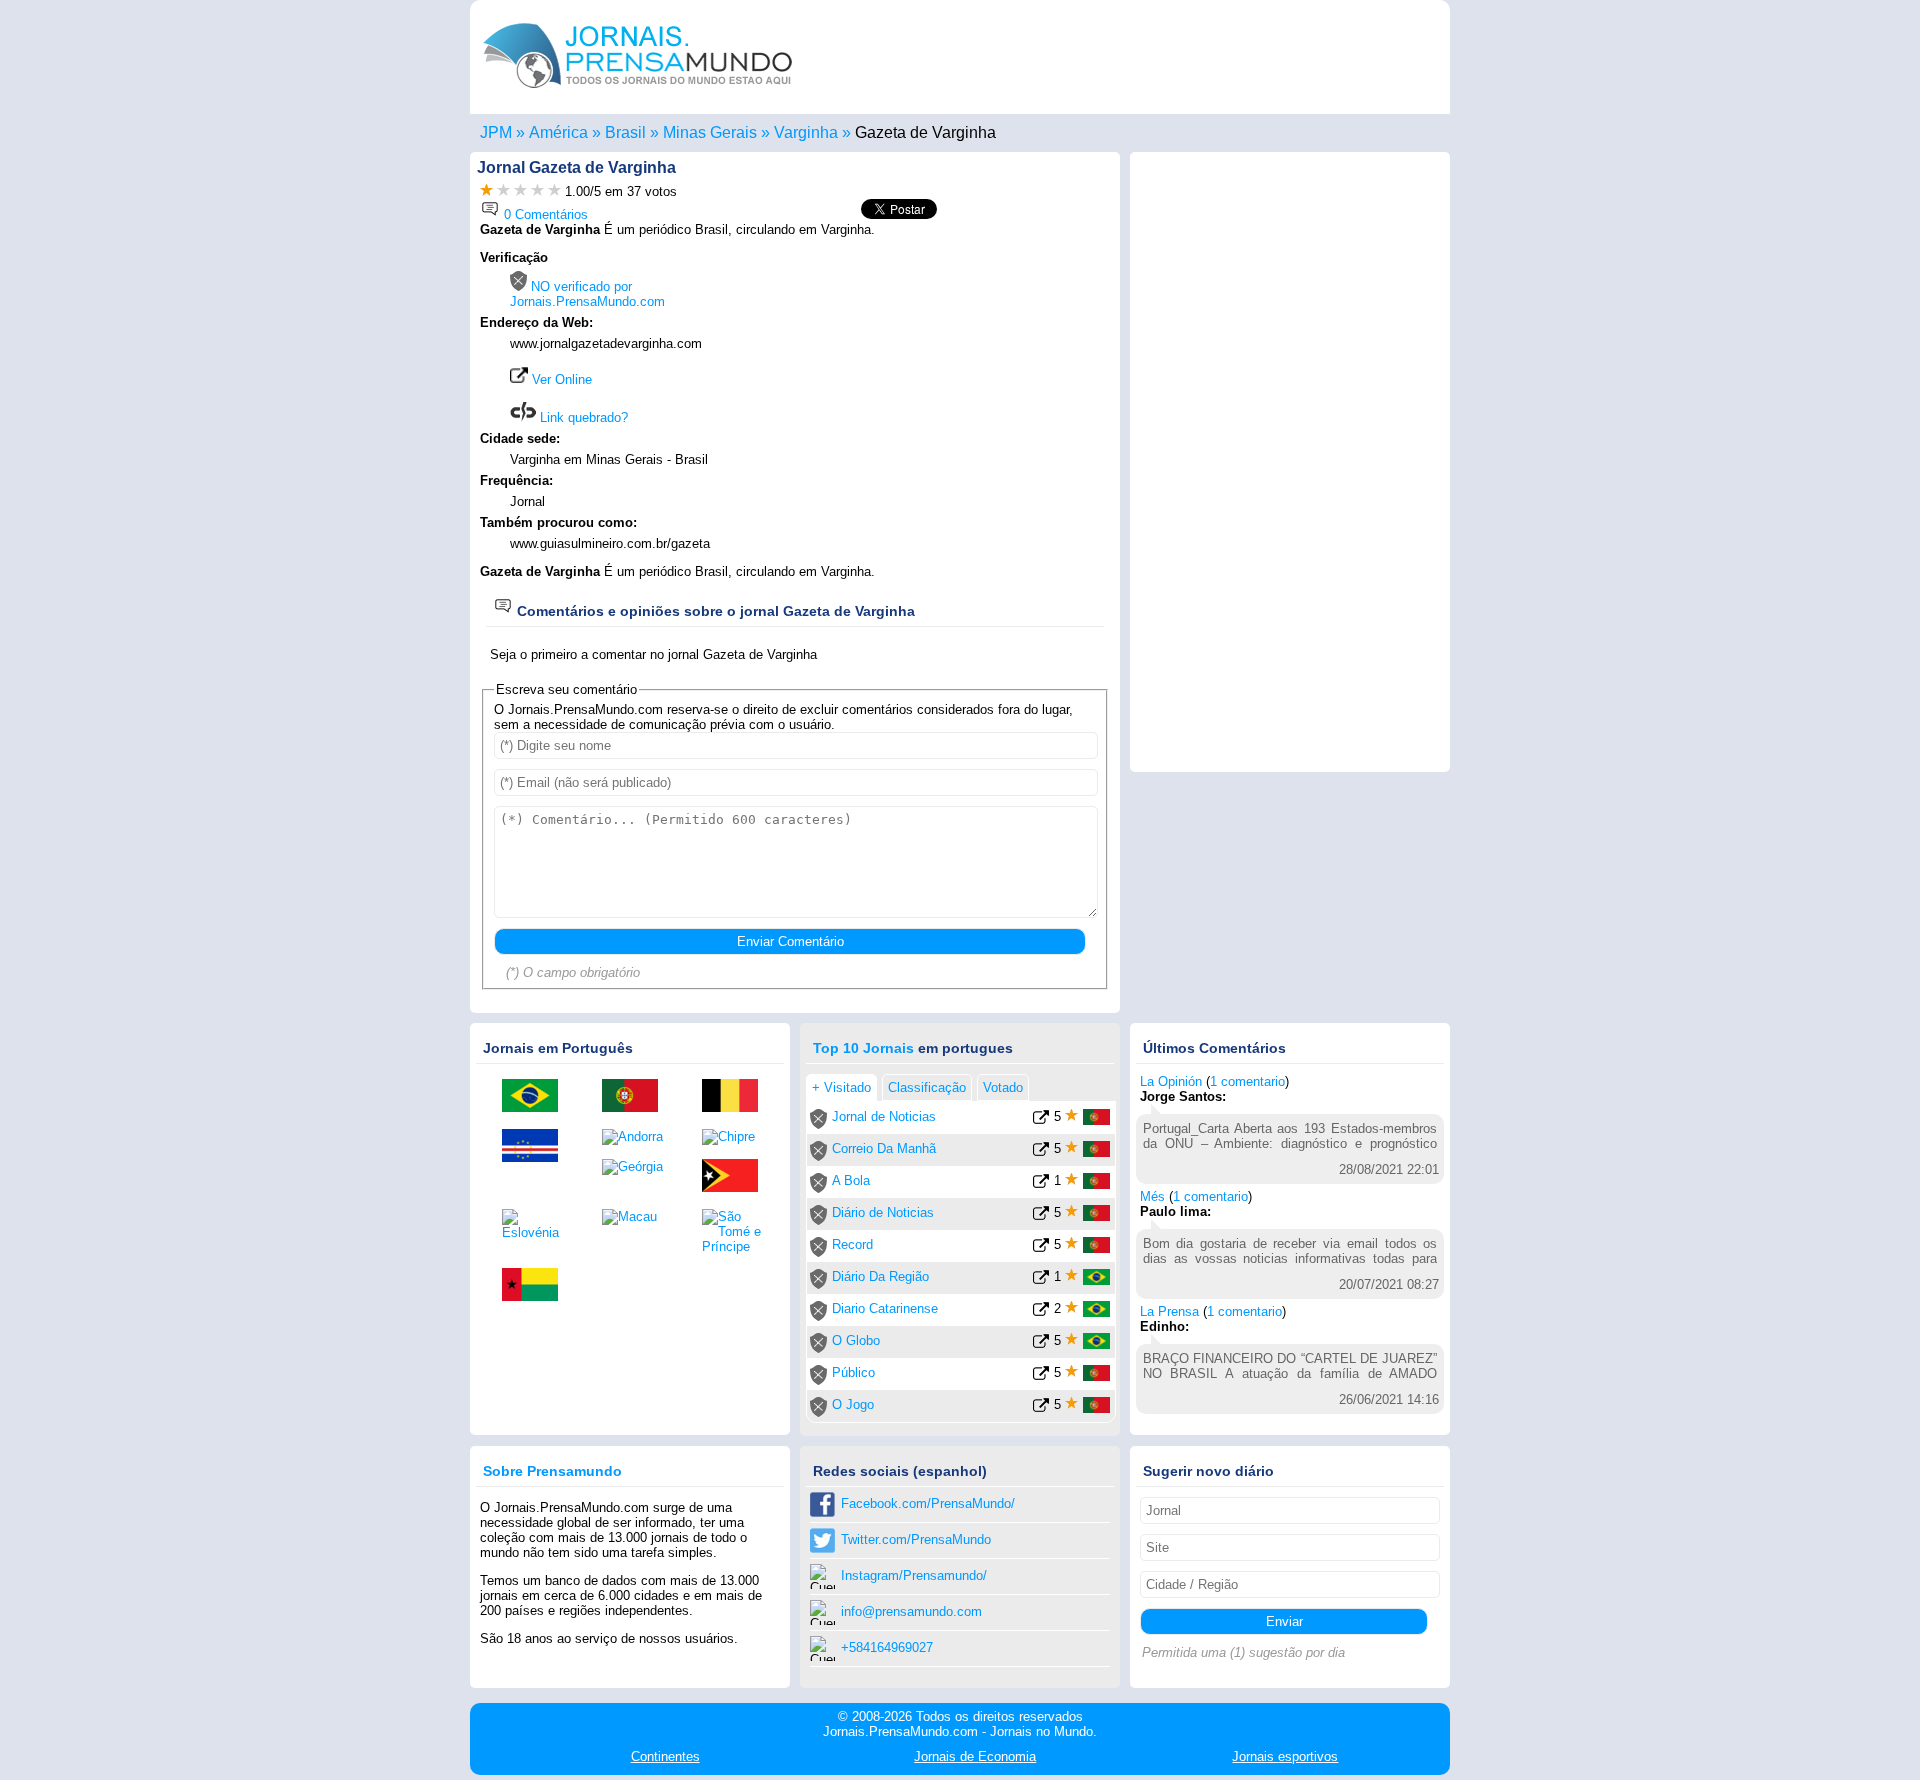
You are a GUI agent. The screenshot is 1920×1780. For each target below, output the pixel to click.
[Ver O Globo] (1041, 1344)
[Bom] (520, 191)
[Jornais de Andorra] (637, 1137)
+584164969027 (887, 1647)
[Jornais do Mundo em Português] (638, 93)
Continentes (665, 1756)
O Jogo (853, 1404)
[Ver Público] (1041, 1376)
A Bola (851, 1180)
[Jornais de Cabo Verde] (537, 1147)
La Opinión (1171, 1081)
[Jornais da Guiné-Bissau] (537, 1286)
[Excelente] (554, 191)
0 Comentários (544, 214)
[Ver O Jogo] (1041, 1408)
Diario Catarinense (885, 1308)
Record (852, 1244)
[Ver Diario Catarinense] (1041, 1312)
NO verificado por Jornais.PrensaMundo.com (587, 294)
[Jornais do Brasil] (537, 1097)
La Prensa (1169, 1311)
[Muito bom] (537, 191)
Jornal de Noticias (884, 1116)
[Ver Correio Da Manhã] (1041, 1152)
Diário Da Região (880, 1276)
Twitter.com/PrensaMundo (916, 1539)
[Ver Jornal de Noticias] (1041, 1120)
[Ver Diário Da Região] (1041, 1280)
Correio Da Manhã (884, 1148)
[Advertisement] (942, 377)
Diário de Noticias (883, 1212)
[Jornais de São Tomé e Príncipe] (737, 1231)
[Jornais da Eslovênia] (537, 1224)
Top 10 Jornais (863, 1048)
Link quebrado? (582, 417)
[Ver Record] (1041, 1248)
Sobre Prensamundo (552, 1471)
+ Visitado (841, 1087)
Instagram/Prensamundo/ (914, 1575)
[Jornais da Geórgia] (637, 1167)
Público (853, 1372)
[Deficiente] (486, 191)
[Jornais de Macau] (637, 1217)
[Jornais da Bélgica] (737, 1097)
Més (1152, 1196)
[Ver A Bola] (1041, 1184)
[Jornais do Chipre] (737, 1137)
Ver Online (560, 379)
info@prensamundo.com (911, 1611)
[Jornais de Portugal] (637, 1097)
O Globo (856, 1340)
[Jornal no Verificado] (818, 1124)
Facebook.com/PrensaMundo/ (928, 1503)
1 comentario (1247, 1081)
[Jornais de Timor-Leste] (737, 1177)
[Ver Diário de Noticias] (1041, 1216)
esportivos (1285, 1756)
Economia (975, 1756)
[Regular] (503, 191)
